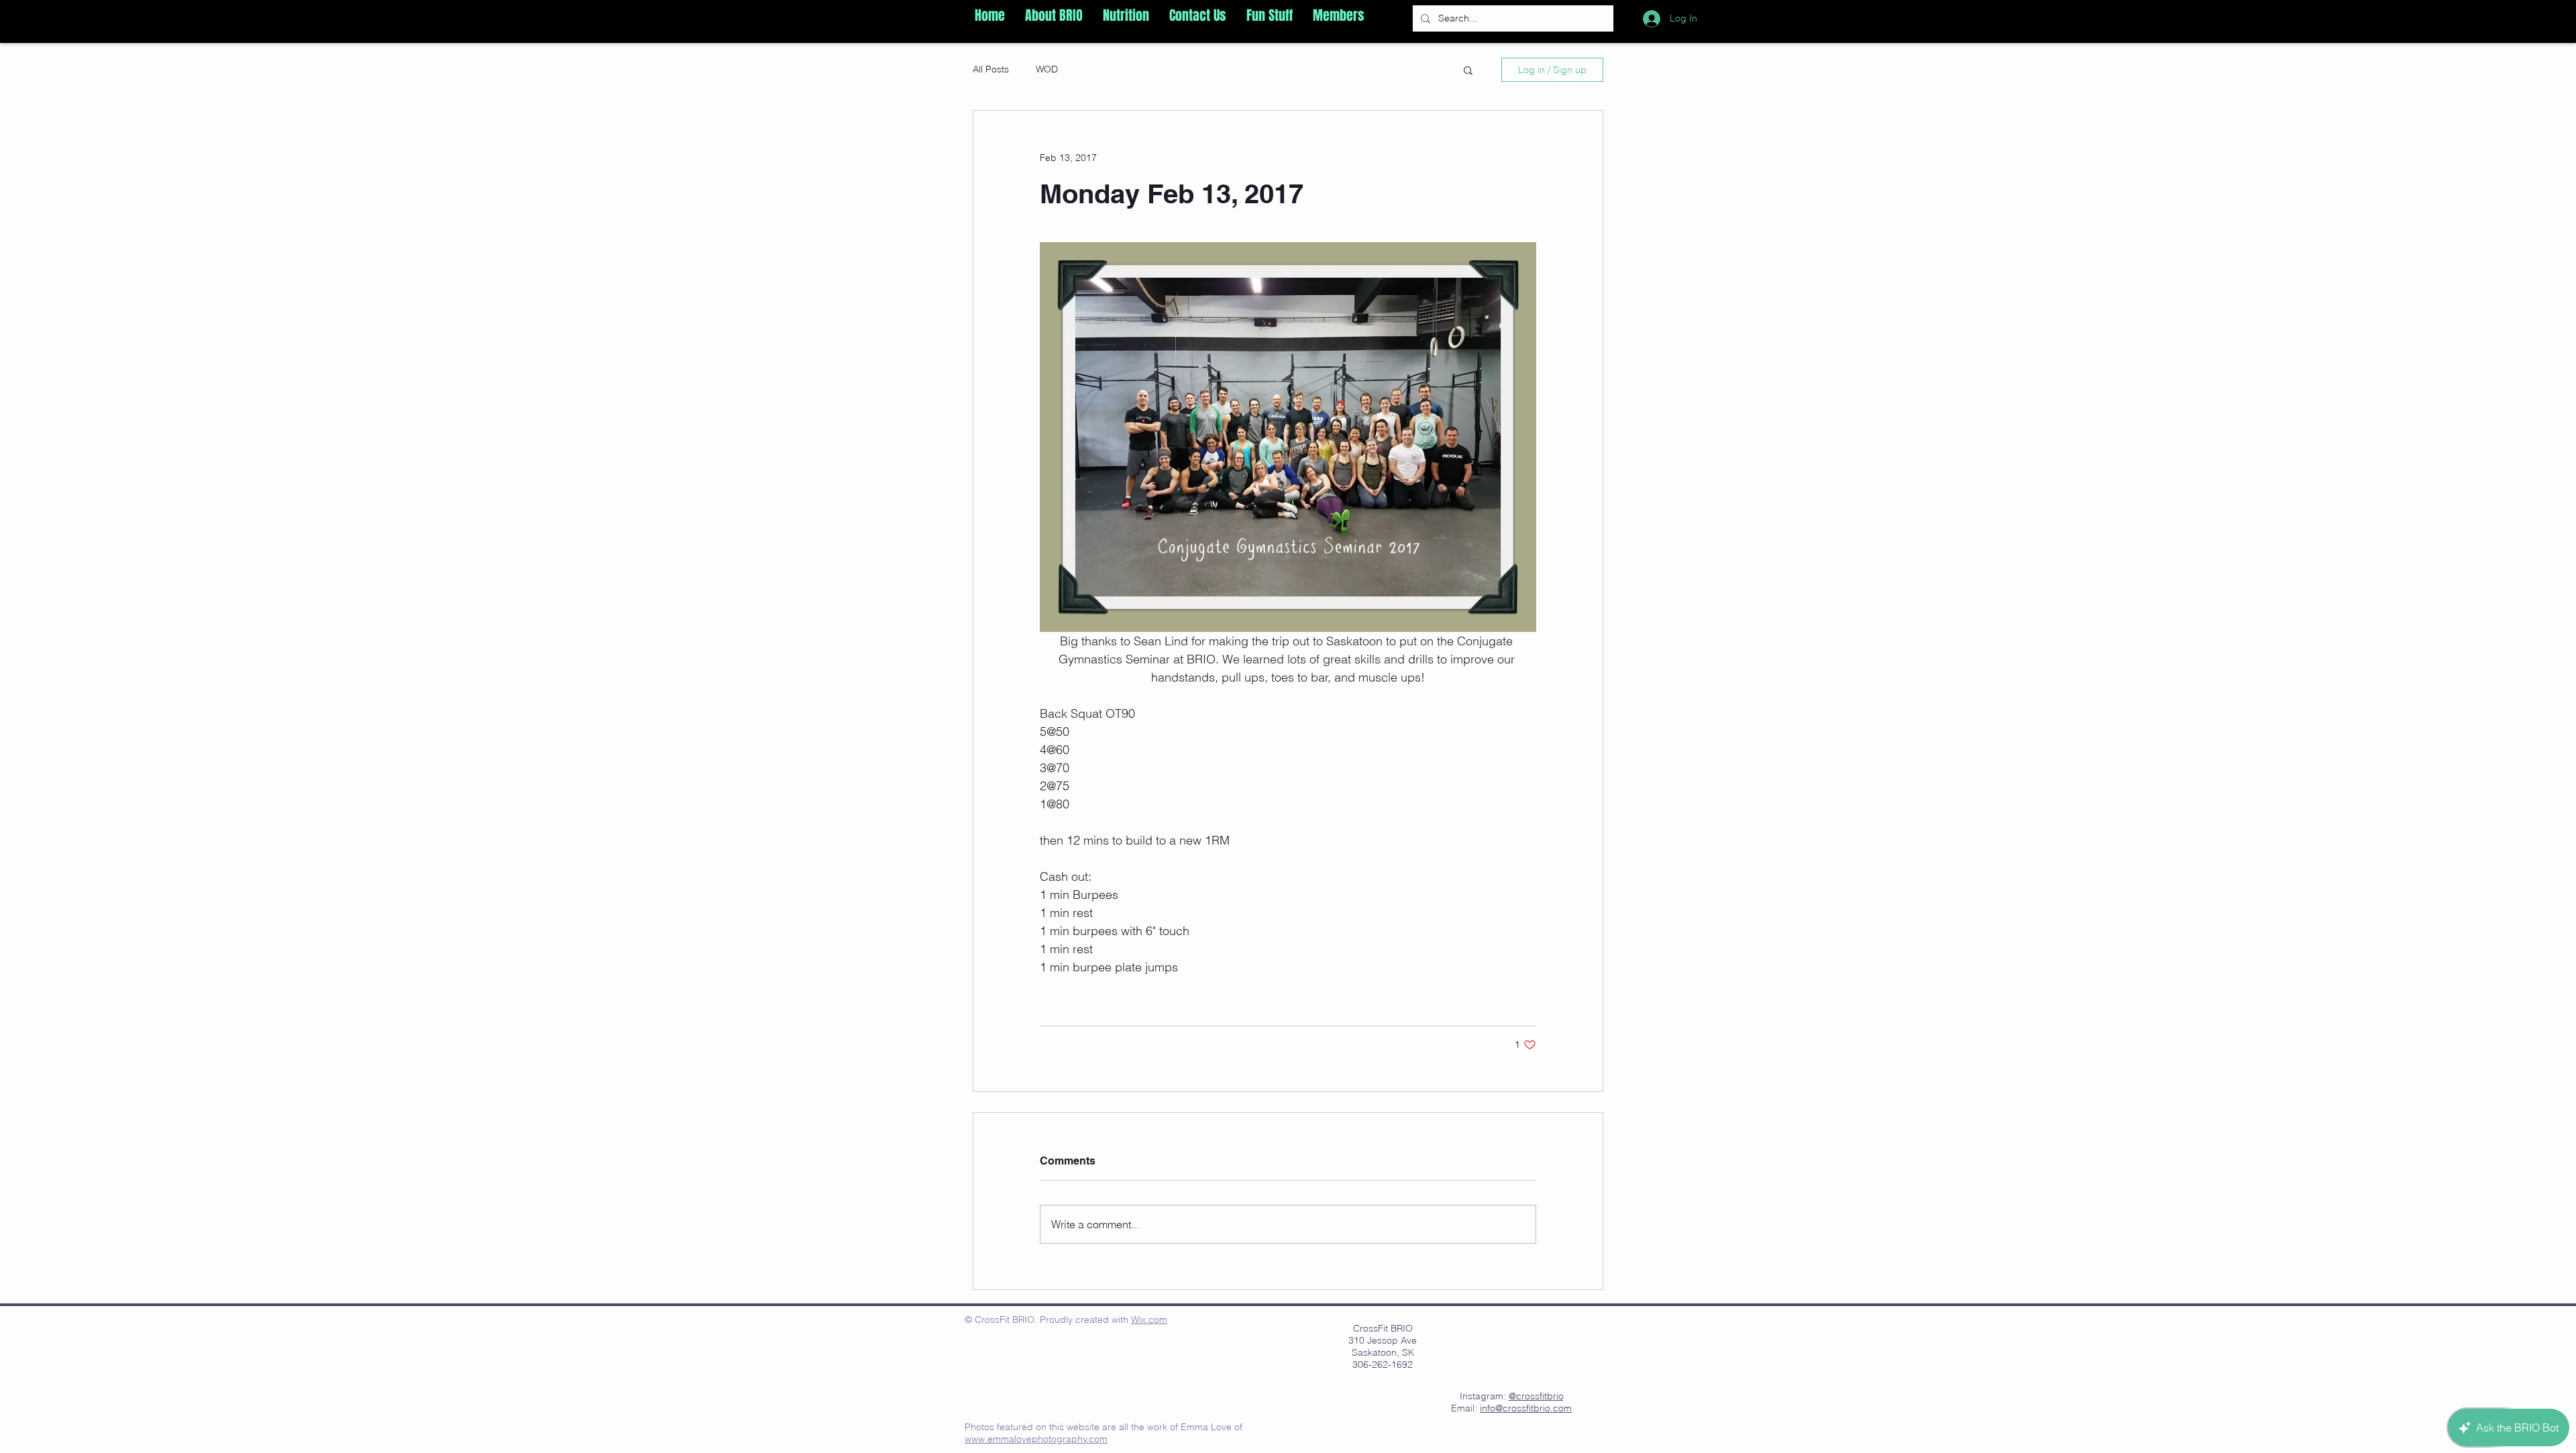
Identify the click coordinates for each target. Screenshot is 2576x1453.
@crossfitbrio (1536, 1396)
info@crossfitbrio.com (1526, 1408)
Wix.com (1149, 1320)
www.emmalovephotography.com (1036, 1439)
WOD (1047, 69)
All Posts (991, 69)
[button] (1054, 15)
